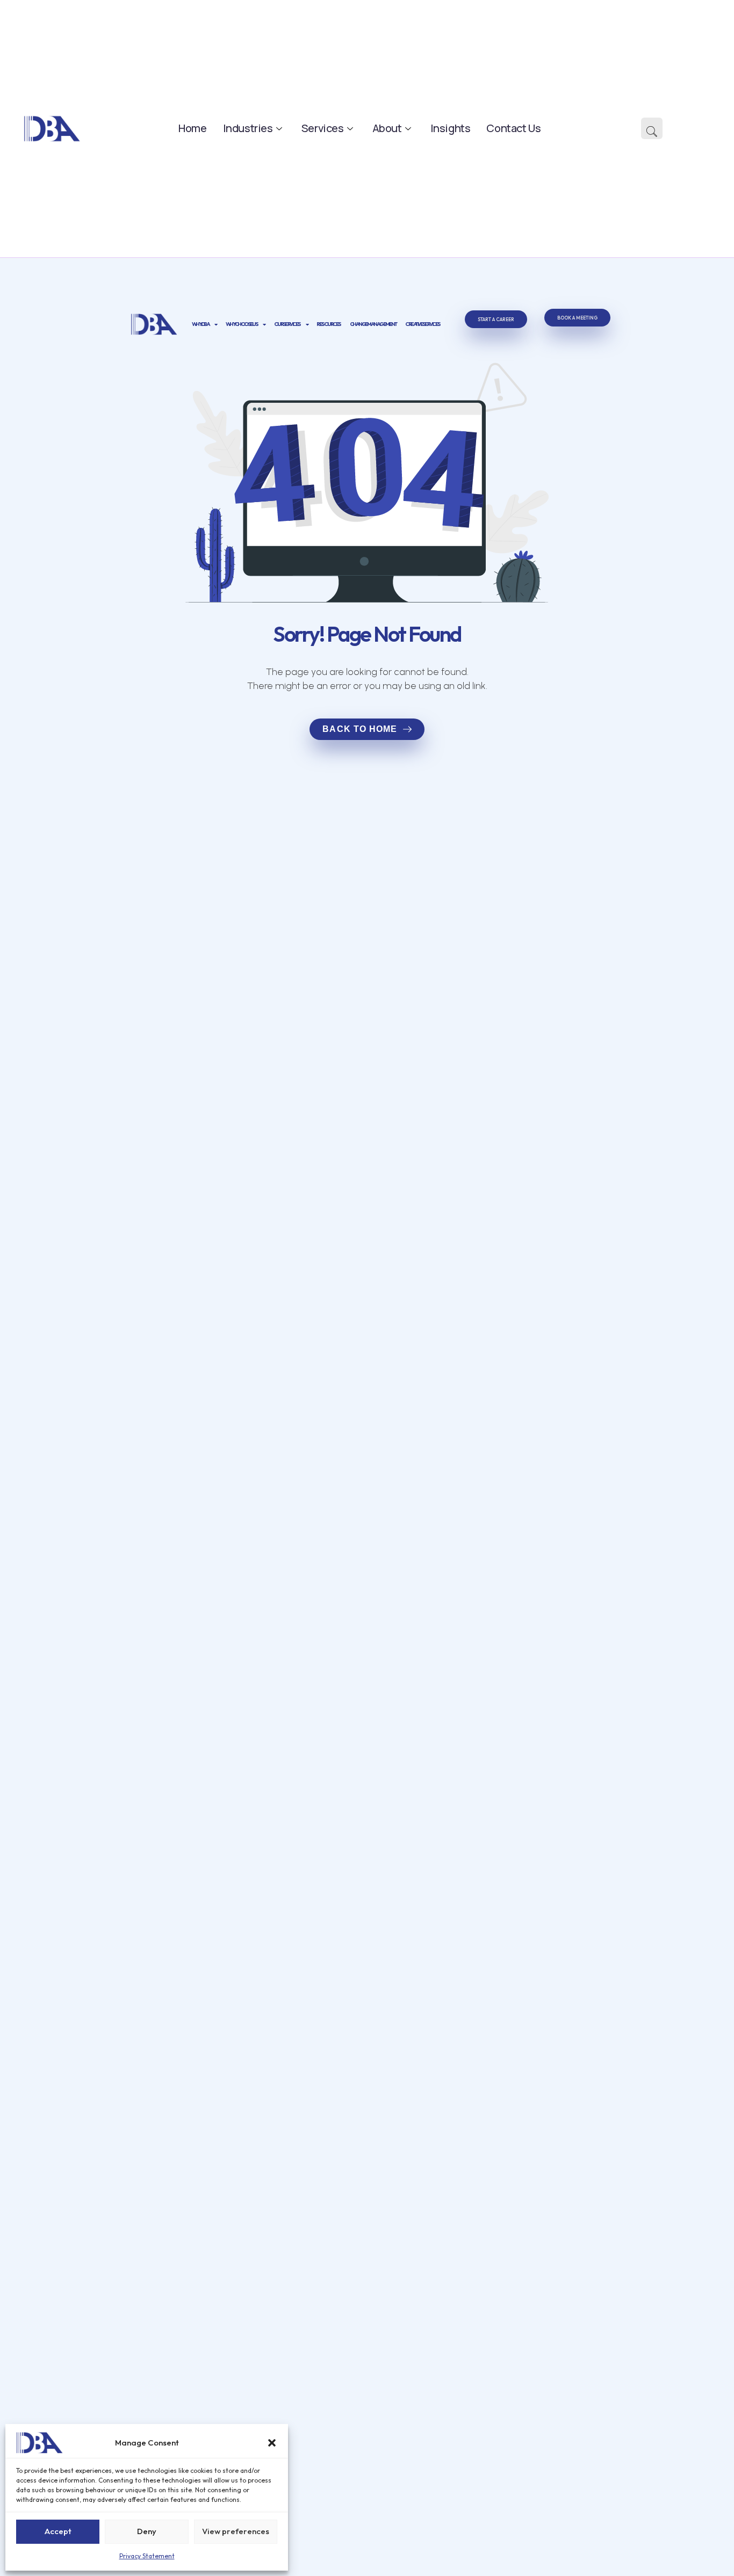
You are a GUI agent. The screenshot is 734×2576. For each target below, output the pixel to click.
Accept (58, 2531)
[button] (272, 2443)
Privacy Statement (147, 2556)
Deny (147, 2531)
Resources (329, 324)
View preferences (236, 2531)
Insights (451, 128)
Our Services (287, 324)
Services (323, 128)
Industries (248, 128)
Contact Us (513, 128)
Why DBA (201, 324)
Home (192, 128)
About (387, 128)
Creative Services (423, 324)
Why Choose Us (242, 324)
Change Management (373, 324)
